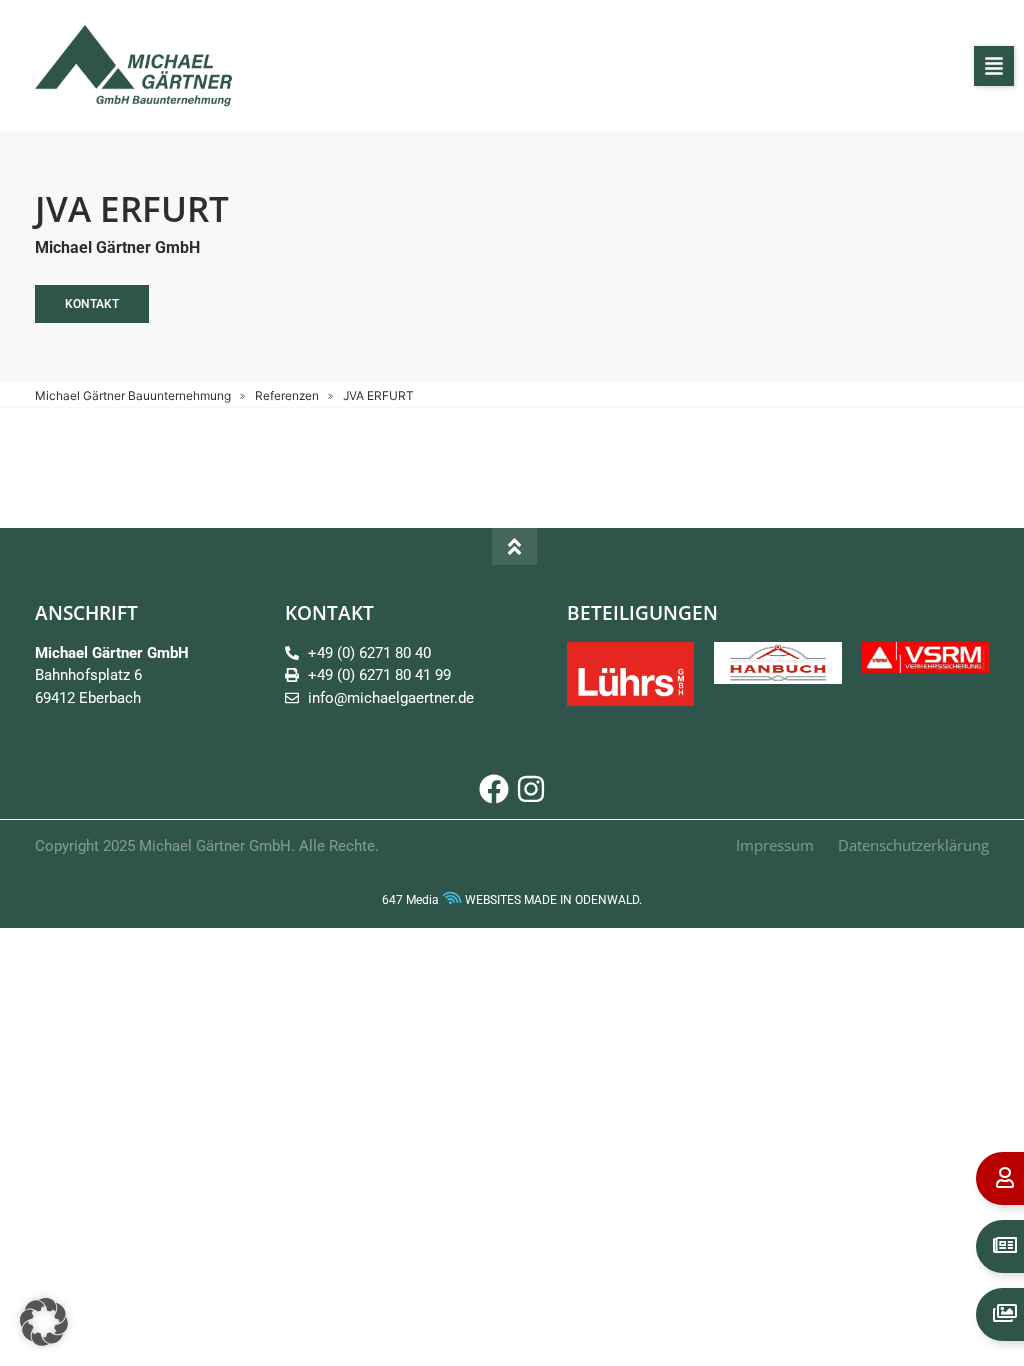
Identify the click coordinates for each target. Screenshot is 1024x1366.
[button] (994, 66)
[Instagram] (531, 789)
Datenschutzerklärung (913, 845)
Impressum (775, 845)
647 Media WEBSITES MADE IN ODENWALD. (512, 900)
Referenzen (287, 395)
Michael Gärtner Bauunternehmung (133, 395)
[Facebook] (494, 789)
